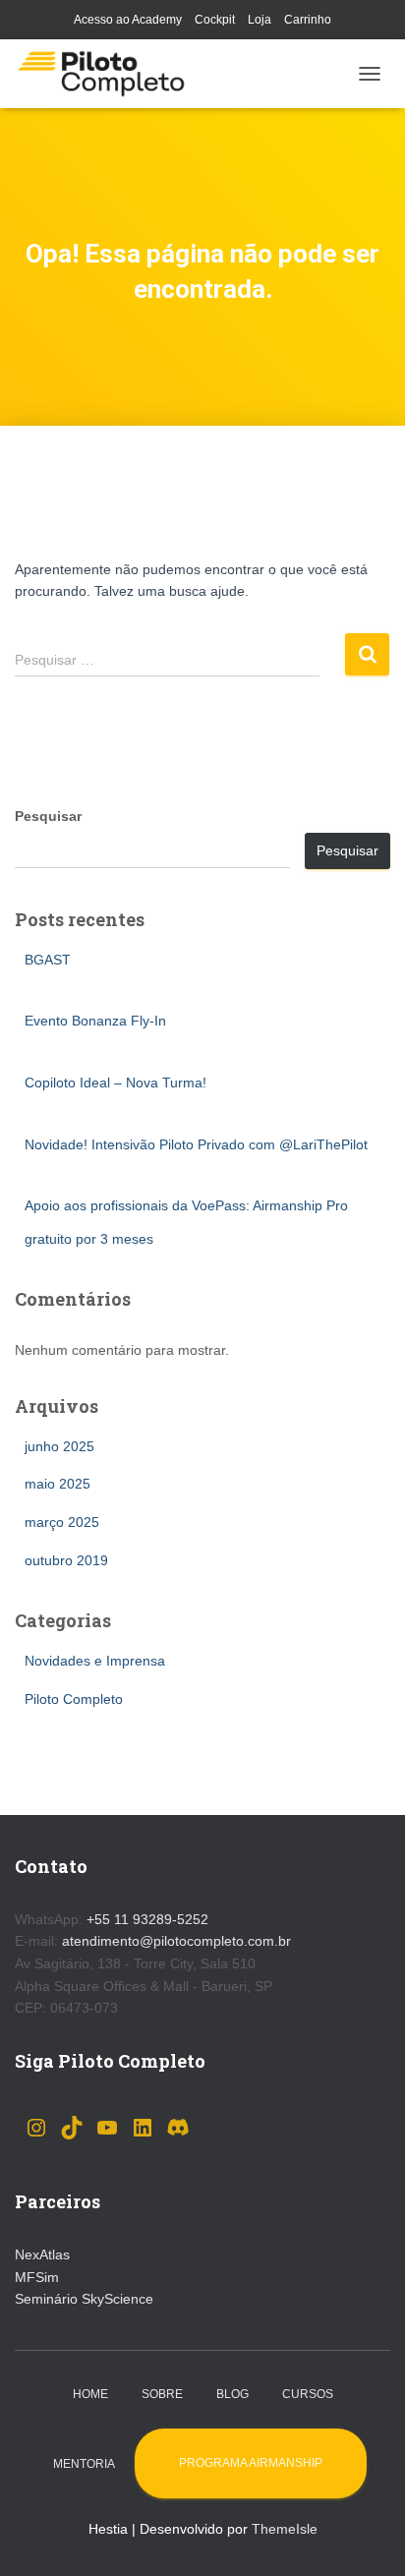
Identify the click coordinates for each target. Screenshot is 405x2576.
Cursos (308, 2394)
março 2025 (62, 1522)
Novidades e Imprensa (95, 1661)
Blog (232, 2394)
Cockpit (215, 20)
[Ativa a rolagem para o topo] (366, 2537)
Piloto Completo (74, 1699)
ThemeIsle (285, 2529)
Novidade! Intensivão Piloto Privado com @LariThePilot (196, 1144)
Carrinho (308, 20)
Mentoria (84, 2464)
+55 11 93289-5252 (147, 1919)
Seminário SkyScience (84, 2299)
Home (90, 2394)
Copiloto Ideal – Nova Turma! (116, 1083)
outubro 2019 (66, 1560)
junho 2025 (59, 1446)
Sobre (162, 2394)
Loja (260, 20)
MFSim (37, 2277)
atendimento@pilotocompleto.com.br (176, 1941)
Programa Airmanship (251, 2463)
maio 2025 (58, 1484)
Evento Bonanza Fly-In (95, 1021)
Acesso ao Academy (128, 20)
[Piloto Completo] (109, 74)
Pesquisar (48, 816)
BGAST (48, 960)
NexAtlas (42, 2254)
